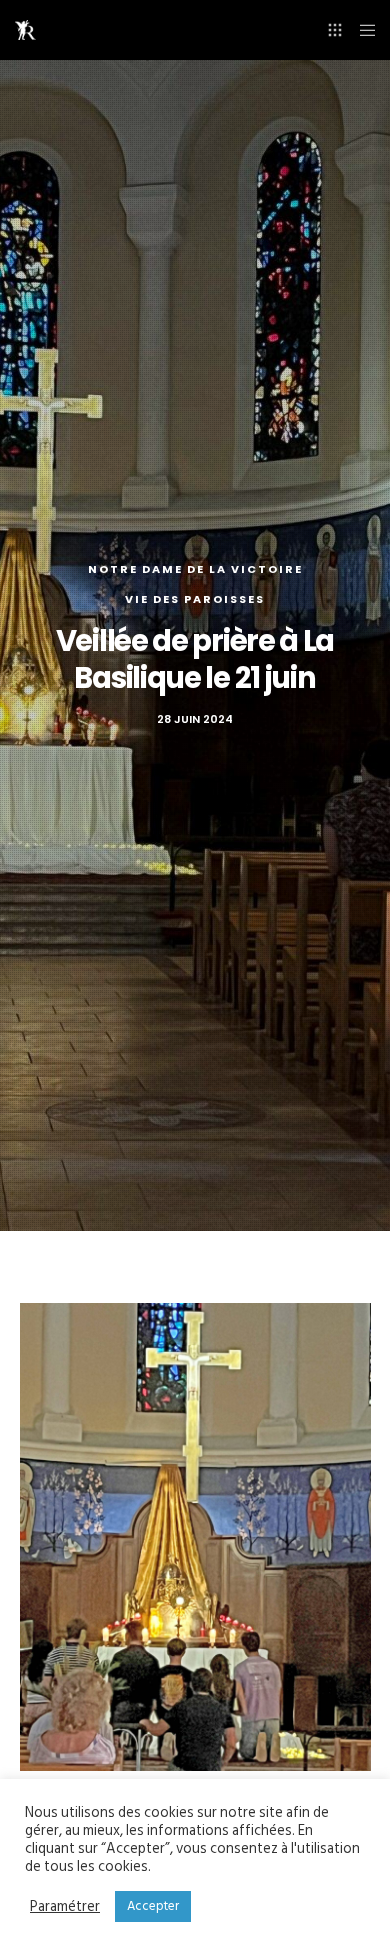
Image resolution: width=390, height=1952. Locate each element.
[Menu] (361, 30)
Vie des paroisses (195, 599)
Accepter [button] (153, 1906)
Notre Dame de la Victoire (195, 569)
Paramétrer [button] (65, 1907)
